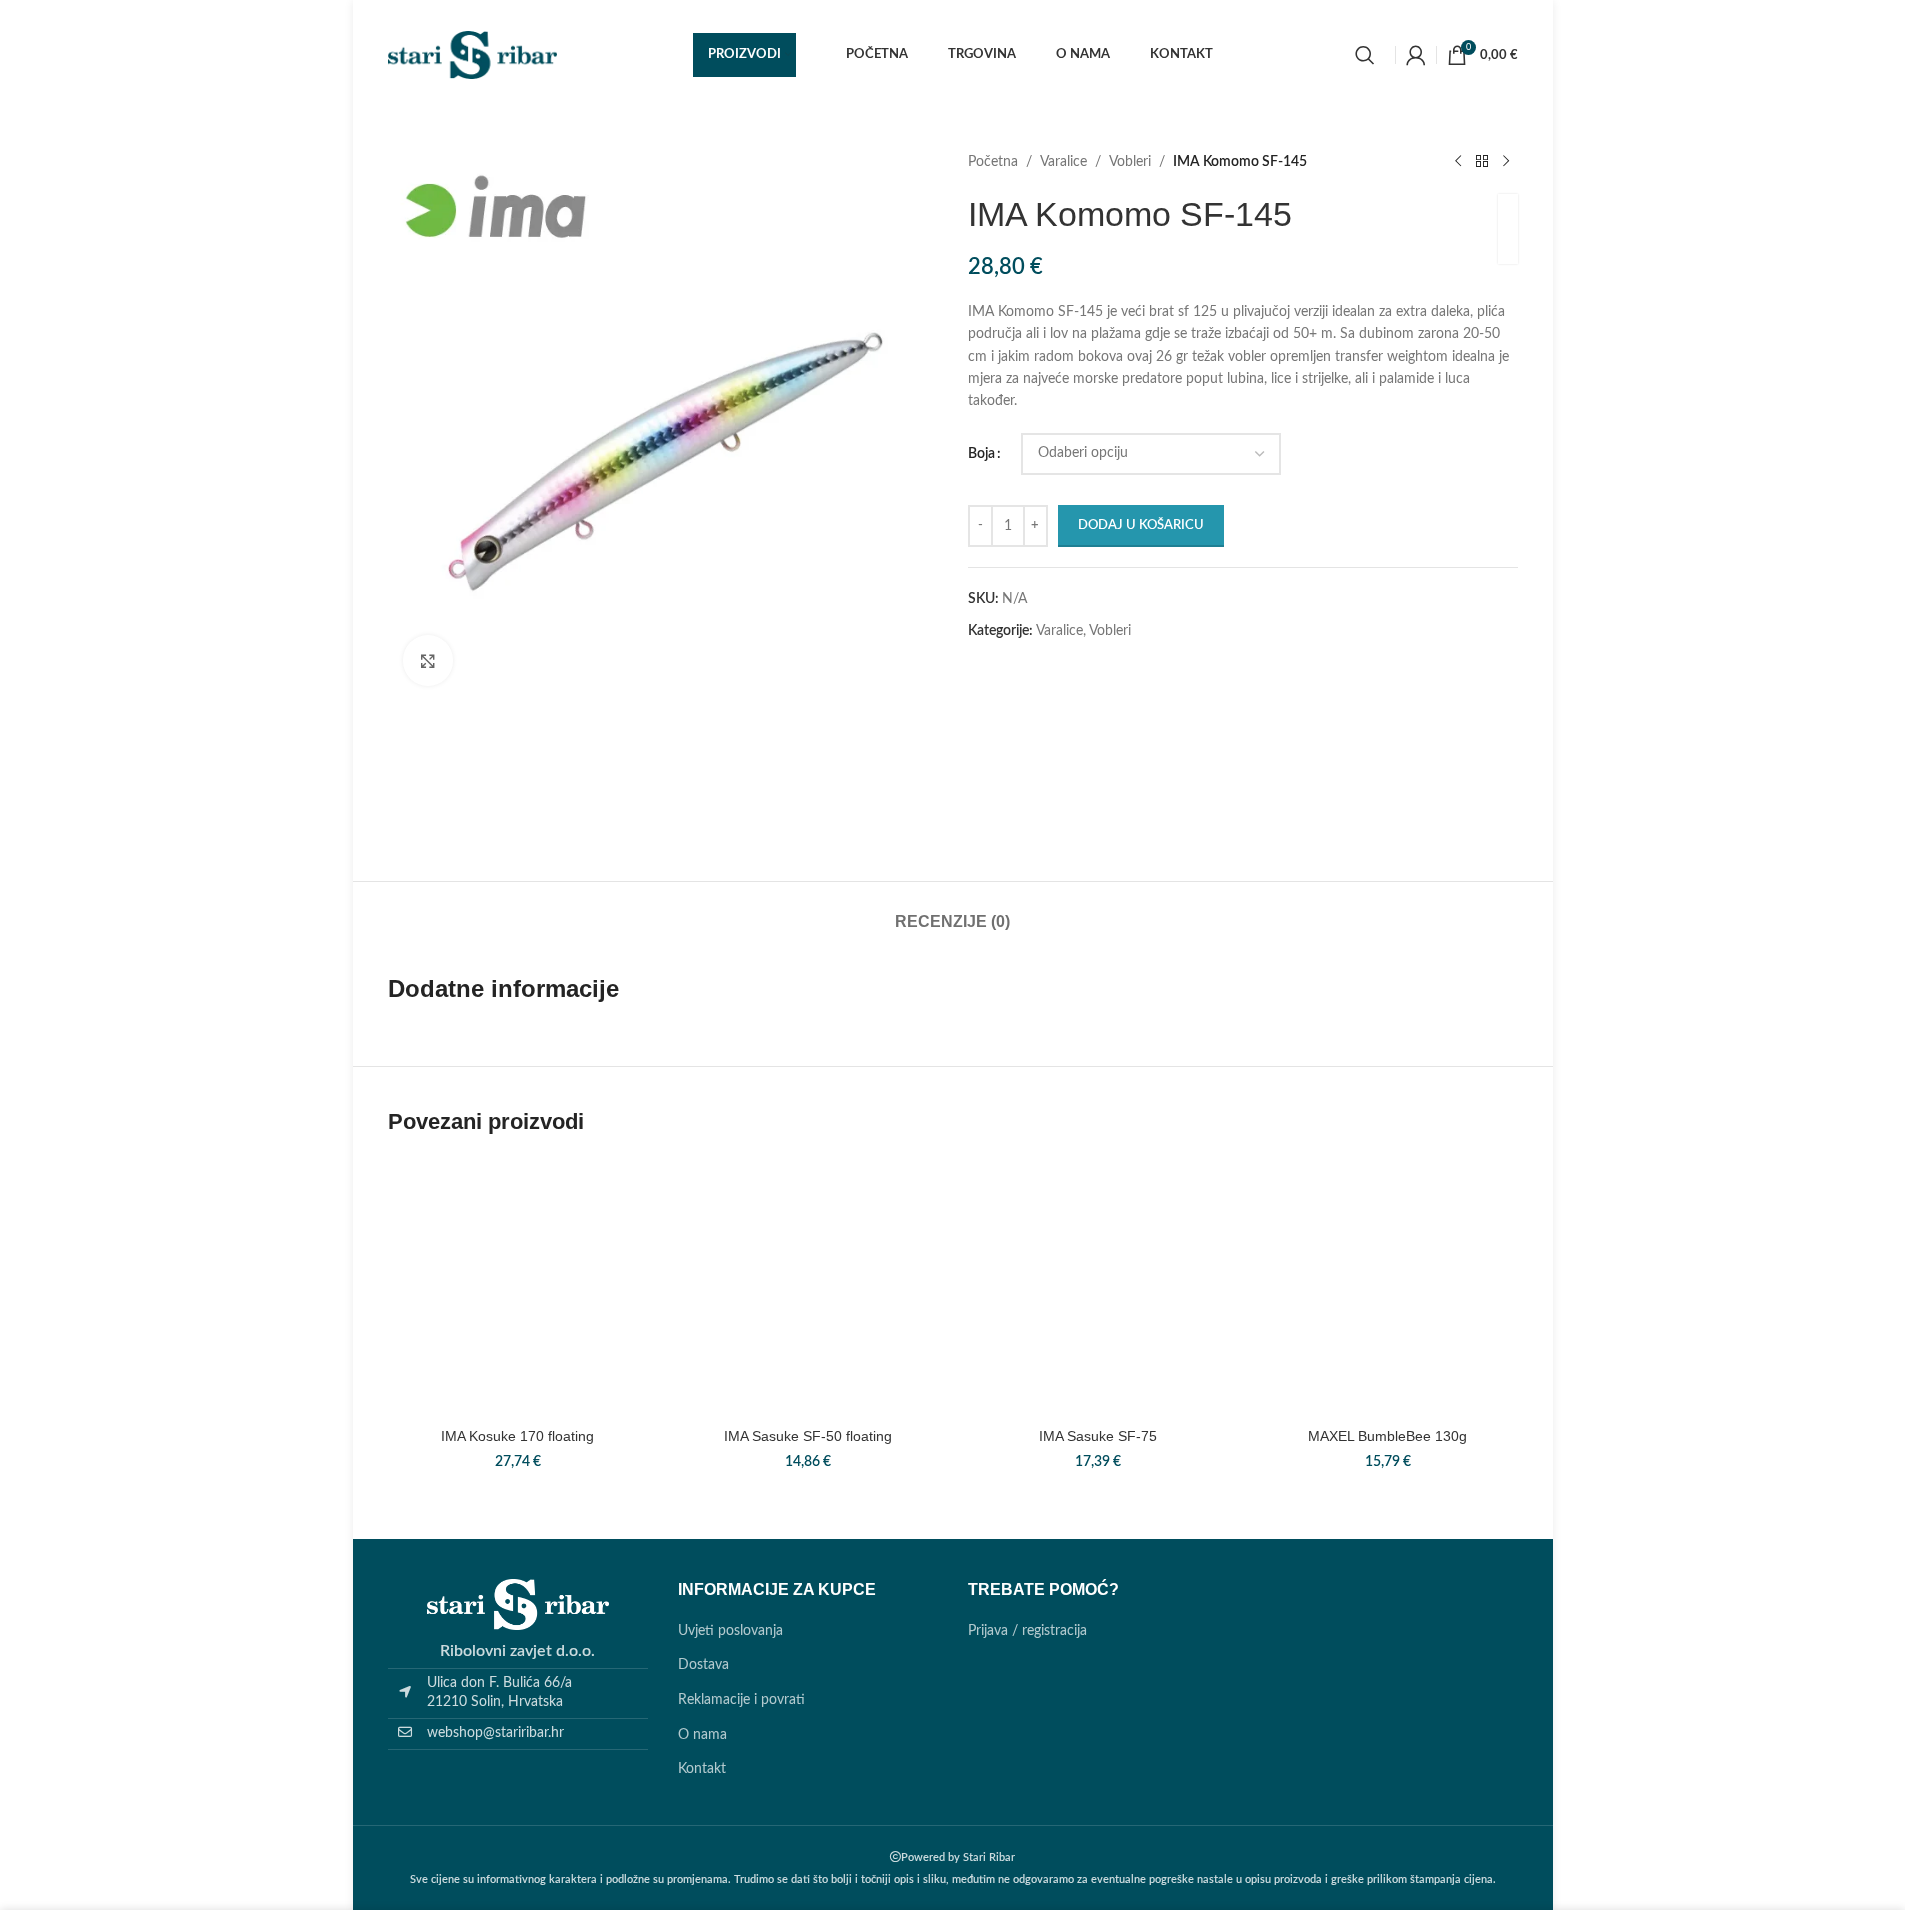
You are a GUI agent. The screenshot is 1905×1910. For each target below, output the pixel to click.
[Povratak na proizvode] (1482, 162)
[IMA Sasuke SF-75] (1098, 1287)
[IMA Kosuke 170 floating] (518, 1287)
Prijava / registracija (1027, 1631)
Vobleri (1130, 162)
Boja (981, 454)
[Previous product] (1458, 162)
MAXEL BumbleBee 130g (1387, 1436)
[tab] (952, 911)
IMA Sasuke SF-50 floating (808, 1436)
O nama (702, 1735)
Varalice (1063, 162)
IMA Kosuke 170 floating (517, 1436)
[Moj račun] (1416, 55)
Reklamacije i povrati (741, 1700)
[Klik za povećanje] (428, 660)
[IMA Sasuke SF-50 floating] (808, 1287)
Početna (993, 162)
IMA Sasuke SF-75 (1098, 1436)
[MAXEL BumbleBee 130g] (1388, 1287)
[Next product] (1506, 162)
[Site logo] (473, 55)
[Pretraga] (1365, 55)
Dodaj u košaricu (1141, 525)
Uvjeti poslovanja (730, 1631)
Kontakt (702, 1769)
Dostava (703, 1665)
